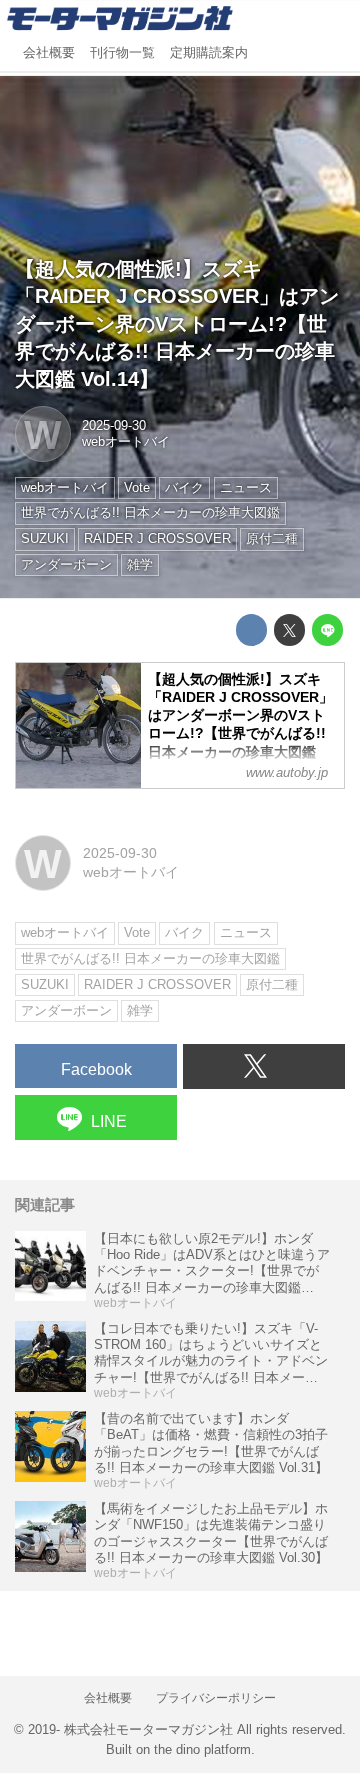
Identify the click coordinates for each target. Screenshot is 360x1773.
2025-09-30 (114, 426)
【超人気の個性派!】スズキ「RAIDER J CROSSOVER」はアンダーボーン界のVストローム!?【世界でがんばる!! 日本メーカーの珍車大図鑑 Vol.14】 (177, 324)
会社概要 (49, 53)
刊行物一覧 (122, 53)
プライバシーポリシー (216, 1698)
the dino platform (202, 1750)
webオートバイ (126, 442)
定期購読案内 (209, 53)
